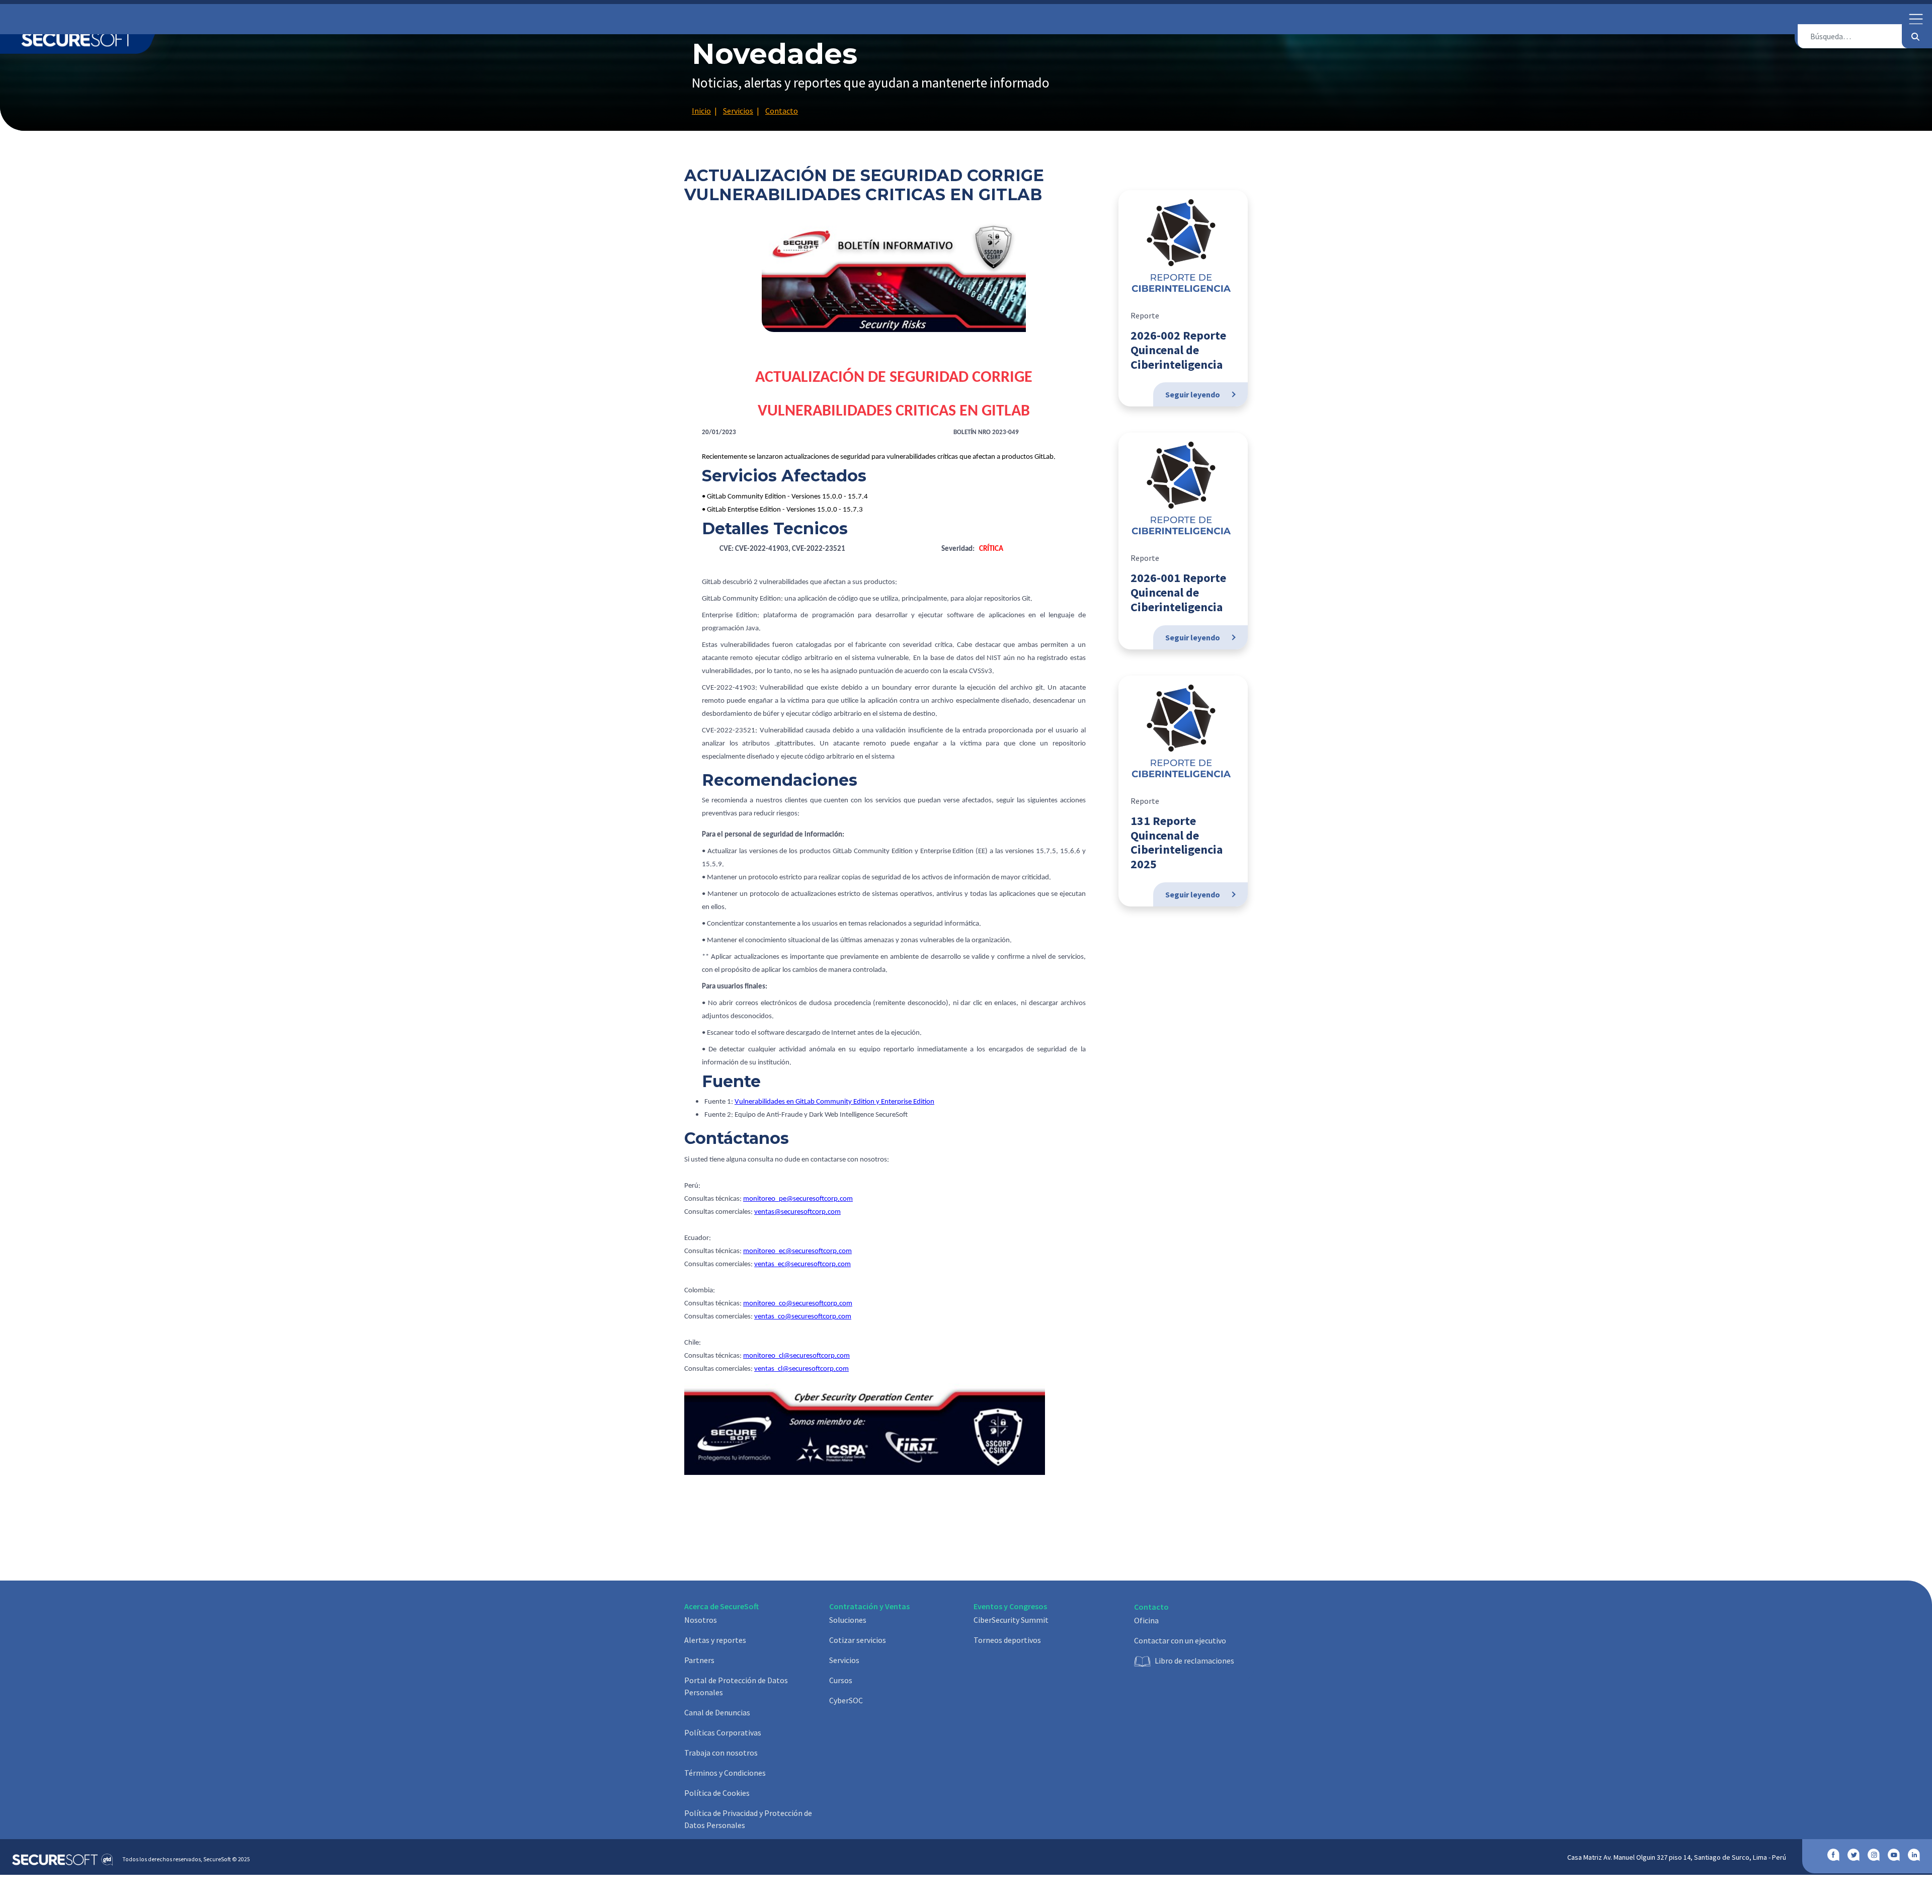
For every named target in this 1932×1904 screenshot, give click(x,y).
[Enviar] (1915, 36)
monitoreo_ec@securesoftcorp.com (797, 1251)
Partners (699, 1660)
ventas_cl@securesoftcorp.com (801, 1369)
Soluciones (848, 1620)
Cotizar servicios (858, 1640)
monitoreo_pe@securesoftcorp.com (798, 1199)
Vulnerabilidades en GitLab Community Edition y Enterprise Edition (834, 1102)
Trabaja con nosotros (721, 1753)
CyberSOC (846, 1700)
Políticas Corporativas (723, 1732)
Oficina (1146, 1620)
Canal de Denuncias (717, 1712)
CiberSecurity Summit (1011, 1620)
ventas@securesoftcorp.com (797, 1212)
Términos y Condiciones (725, 1773)
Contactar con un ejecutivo (1180, 1640)
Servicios (844, 1660)
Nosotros (701, 1620)
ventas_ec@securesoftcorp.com (802, 1264)
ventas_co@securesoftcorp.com (803, 1317)
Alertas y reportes (715, 1640)
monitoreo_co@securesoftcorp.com (798, 1304)
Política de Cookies (717, 1793)
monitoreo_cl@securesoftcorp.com (796, 1356)
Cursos (841, 1680)
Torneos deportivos (1007, 1640)
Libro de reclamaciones (1194, 1661)
